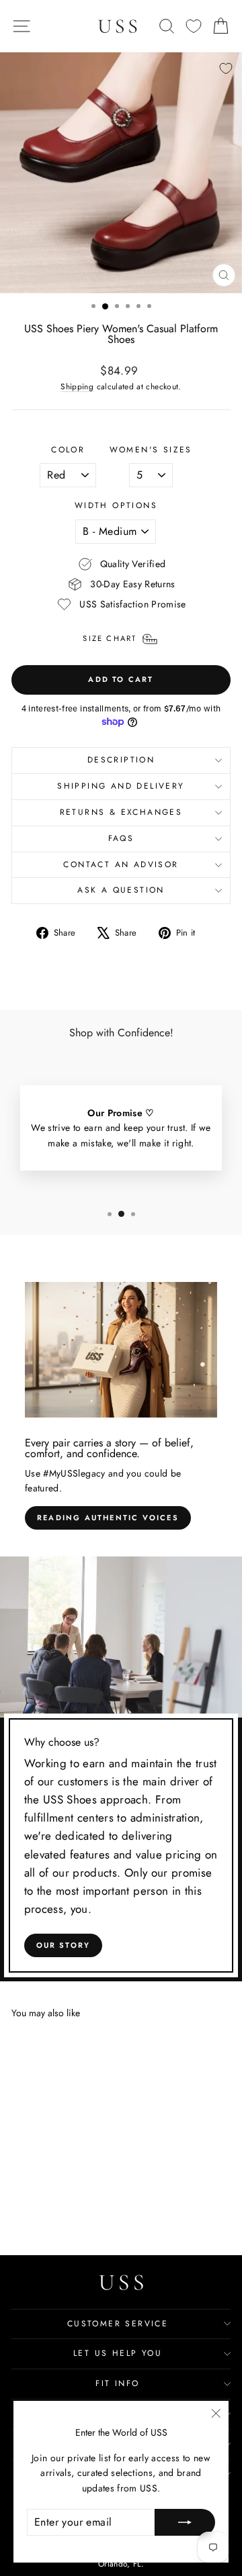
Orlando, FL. (121, 2564)
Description (121, 760)
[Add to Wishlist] (226, 68)
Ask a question (121, 890)
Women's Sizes (151, 450)
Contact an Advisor (121, 864)
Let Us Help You (118, 2353)
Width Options (116, 505)
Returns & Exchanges (121, 812)
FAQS (121, 838)
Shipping (77, 386)
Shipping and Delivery (121, 786)
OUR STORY (64, 1945)
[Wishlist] (194, 27)
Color (68, 450)
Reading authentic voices (108, 1518)
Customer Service (118, 2324)
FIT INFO (117, 2383)
